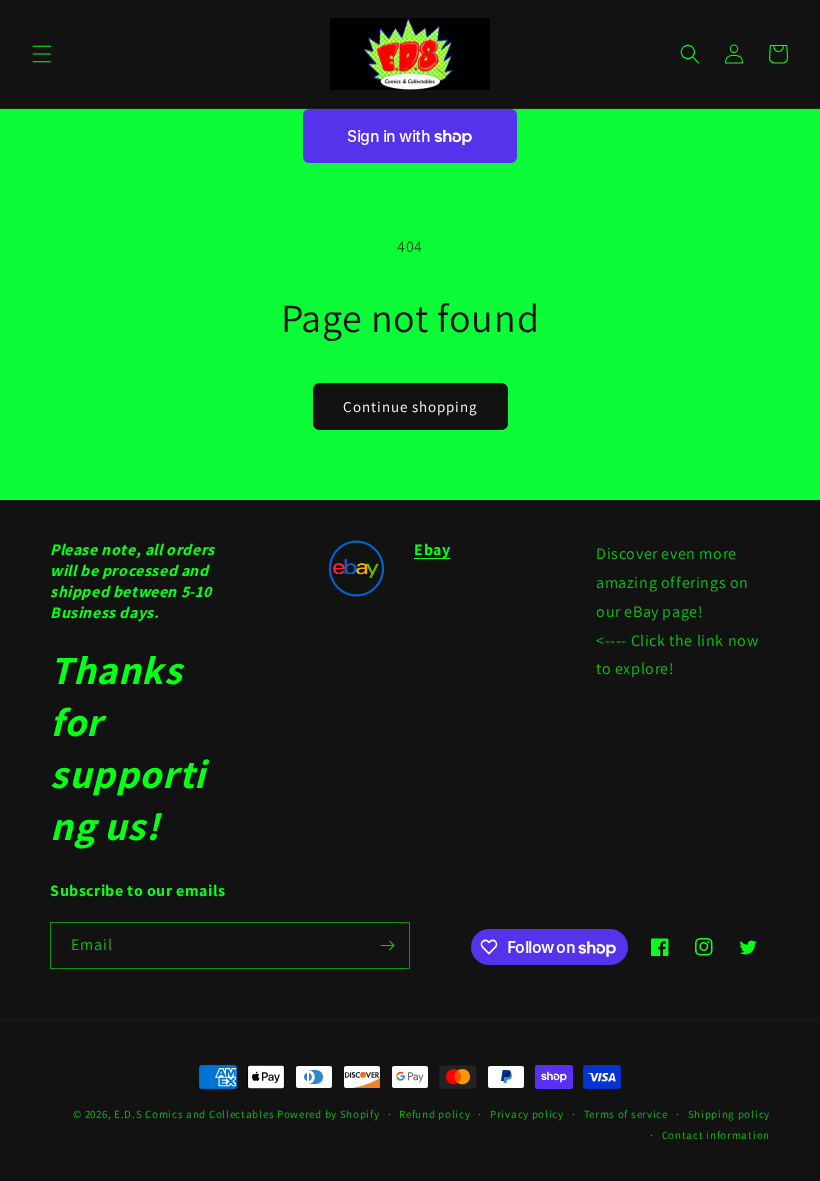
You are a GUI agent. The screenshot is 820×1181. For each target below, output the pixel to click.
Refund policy (434, 1114)
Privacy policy (527, 1114)
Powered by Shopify (328, 1114)
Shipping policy (729, 1114)
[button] (42, 54)
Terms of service (626, 1114)
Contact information (716, 1135)
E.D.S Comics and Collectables (194, 1114)
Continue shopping (410, 406)
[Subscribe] (387, 945)
